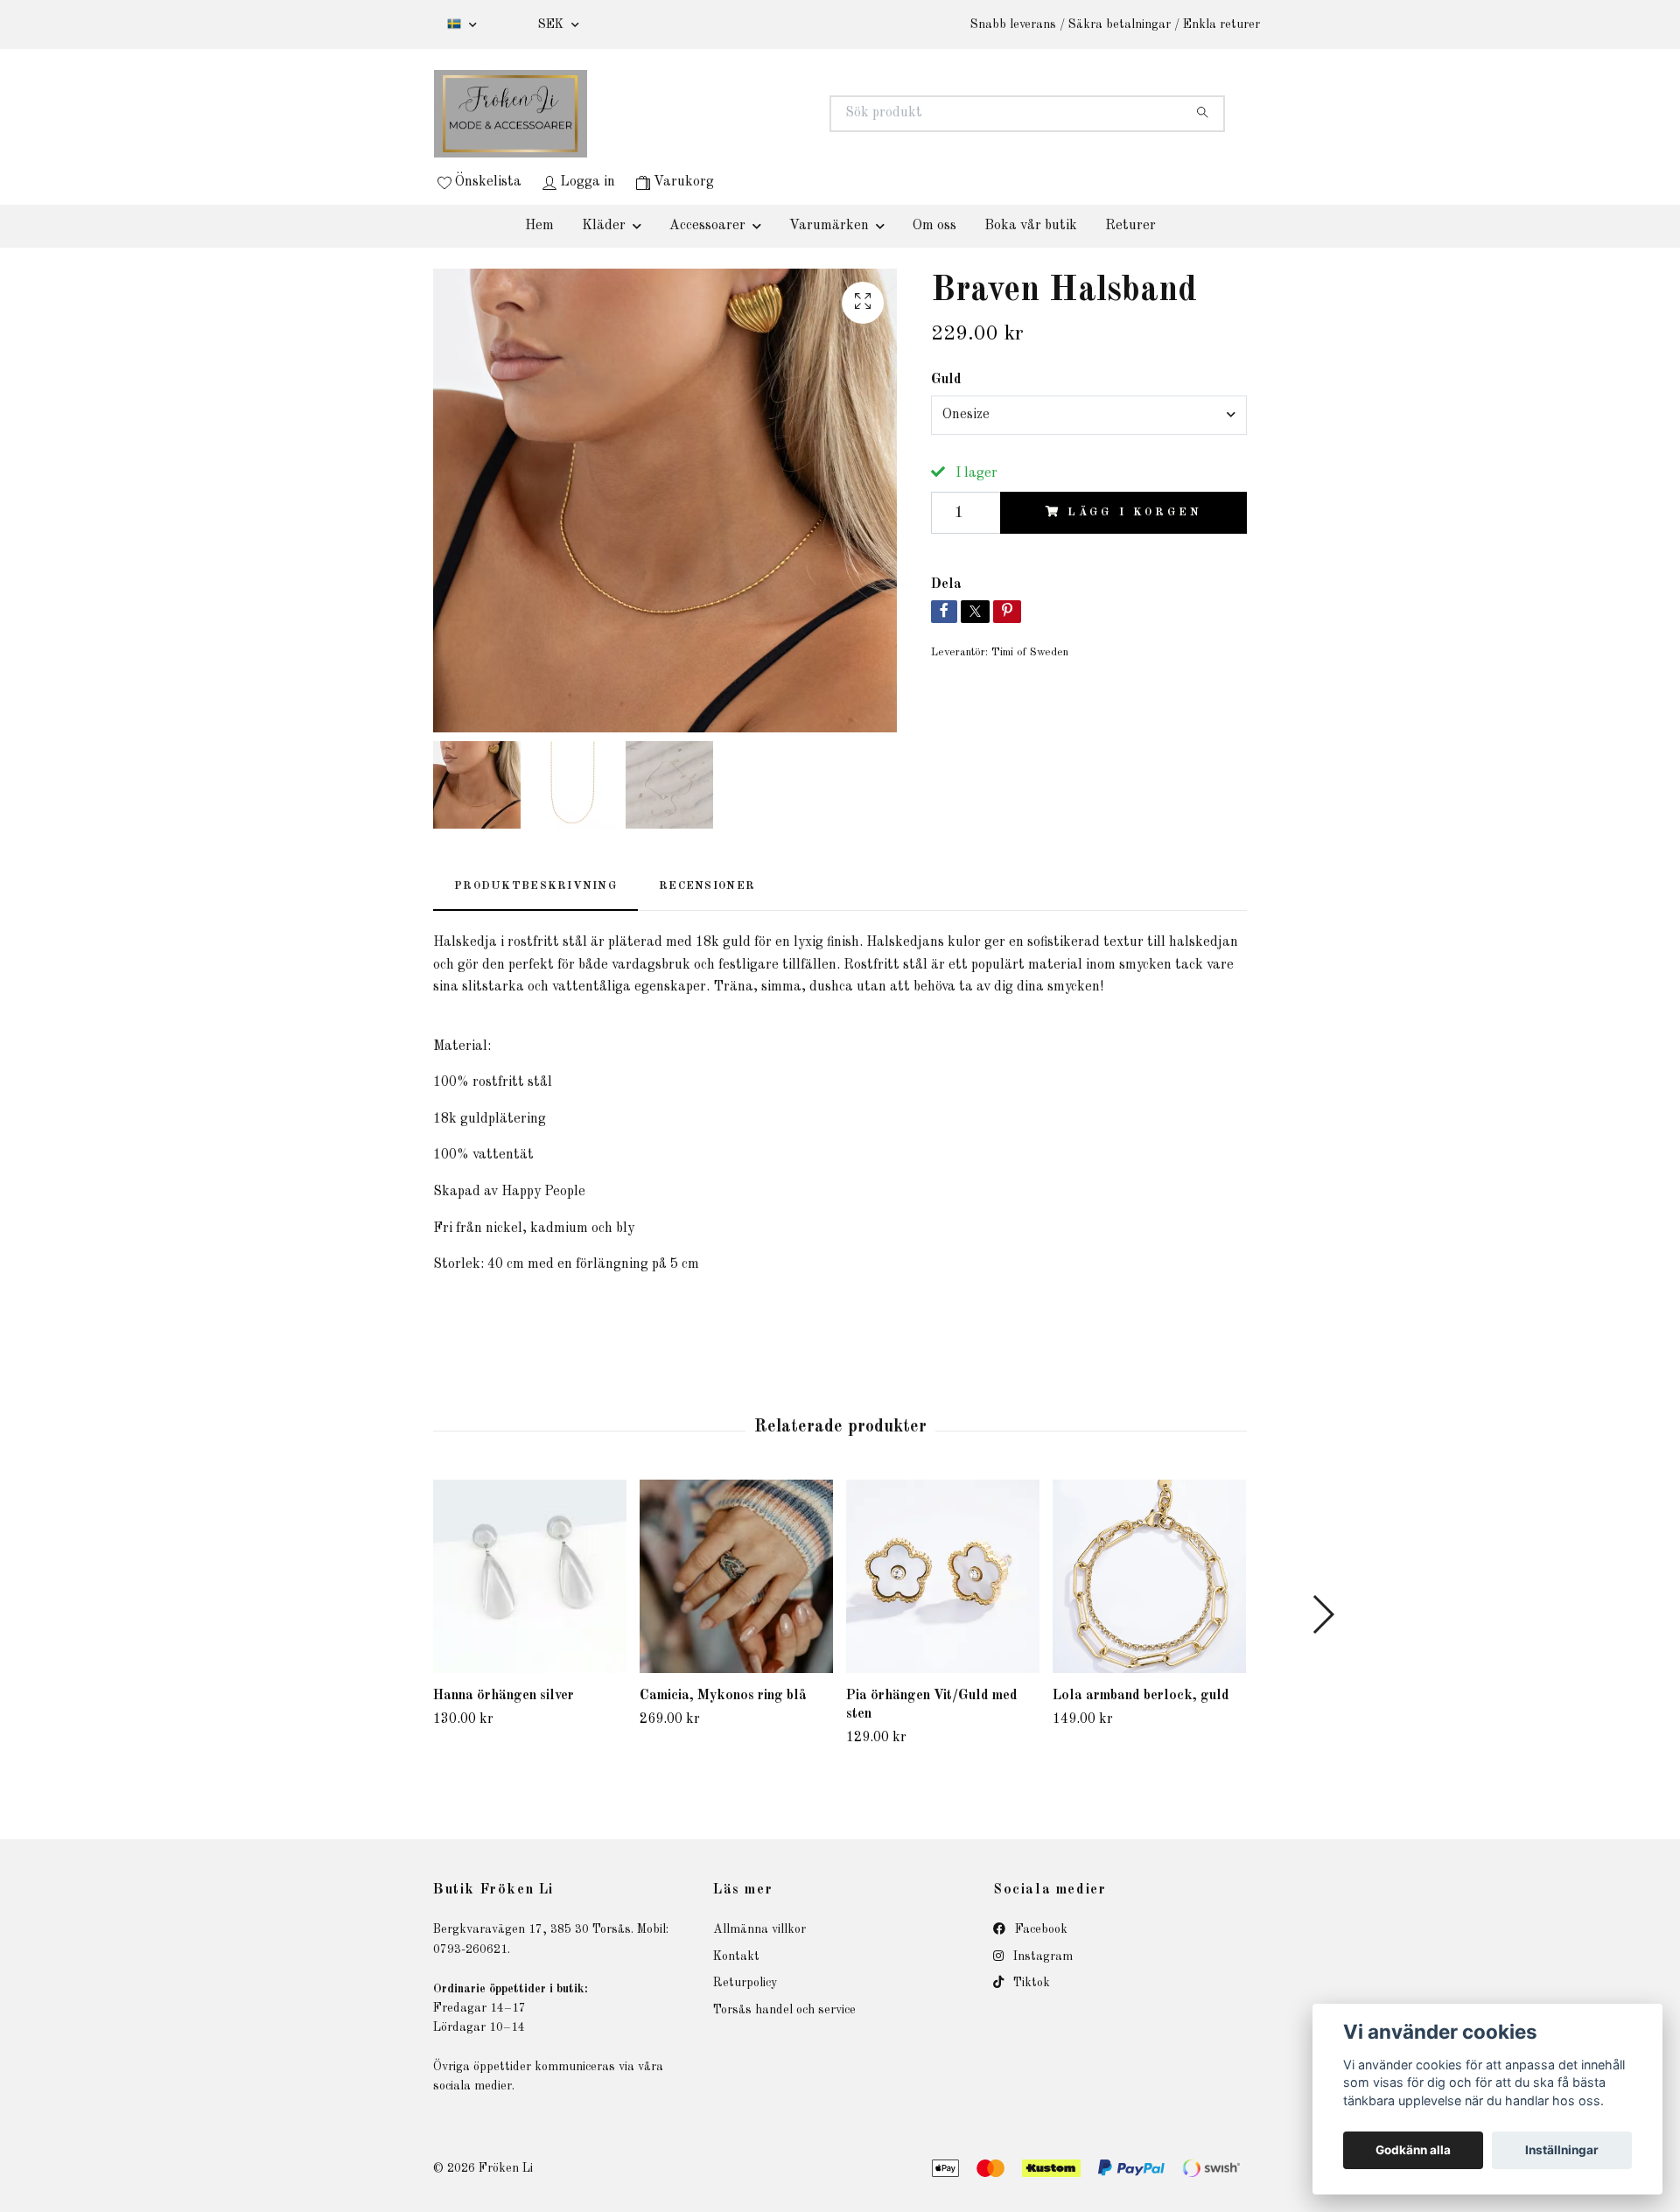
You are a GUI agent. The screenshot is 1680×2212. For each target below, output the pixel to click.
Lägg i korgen (1134, 512)
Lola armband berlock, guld (1141, 1696)
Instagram (1041, 1956)
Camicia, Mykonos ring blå (723, 1696)
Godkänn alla (1413, 2150)
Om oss (934, 226)
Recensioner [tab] (707, 886)
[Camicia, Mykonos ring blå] (736, 1576)
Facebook (1039, 1929)
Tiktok (1030, 1983)
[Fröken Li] (637, 114)
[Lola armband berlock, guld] (1149, 1576)
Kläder (604, 226)
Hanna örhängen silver (504, 1696)
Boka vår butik (1031, 226)
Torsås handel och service (784, 2010)
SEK (553, 24)
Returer (1130, 226)
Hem (539, 226)
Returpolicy (745, 1983)
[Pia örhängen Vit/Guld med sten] (943, 1577)
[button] (1323, 1614)
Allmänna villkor (759, 1929)
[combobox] (1089, 415)
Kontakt (736, 1956)
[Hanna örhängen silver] (530, 1576)
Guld (946, 380)
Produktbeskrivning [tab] (535, 886)
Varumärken (829, 226)
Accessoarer (707, 226)
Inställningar (1562, 2150)
